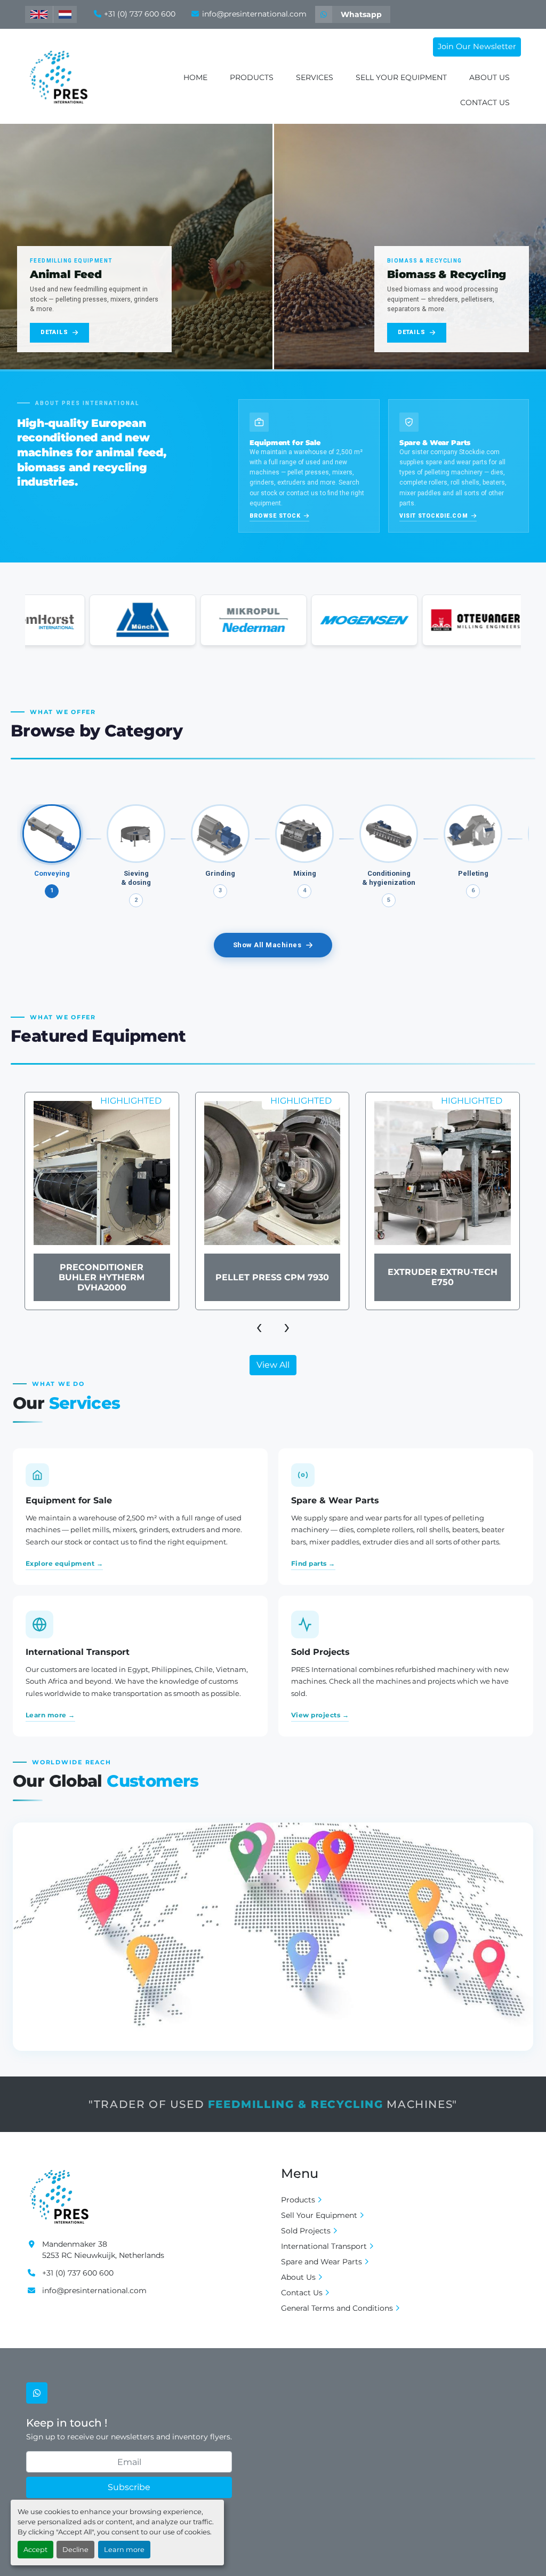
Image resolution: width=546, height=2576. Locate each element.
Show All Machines (267, 945)
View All (273, 1365)
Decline (75, 2550)
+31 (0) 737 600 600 (140, 14)
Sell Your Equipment (401, 77)
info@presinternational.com (254, 14)
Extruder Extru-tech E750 (272, 1277)
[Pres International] (59, 2195)
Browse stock (275, 516)
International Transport (324, 2246)
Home (195, 77)
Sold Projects (306, 2231)
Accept (35, 2550)
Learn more (124, 2550)
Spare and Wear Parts (322, 2262)
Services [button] (315, 77)
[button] (252, 78)
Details (54, 332)
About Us (489, 77)
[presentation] (259, 1326)
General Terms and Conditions (337, 2308)
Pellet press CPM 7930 (102, 1277)
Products (252, 77)
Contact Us (485, 102)
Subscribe (129, 2487)
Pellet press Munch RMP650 (442, 1277)
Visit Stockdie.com (434, 516)
